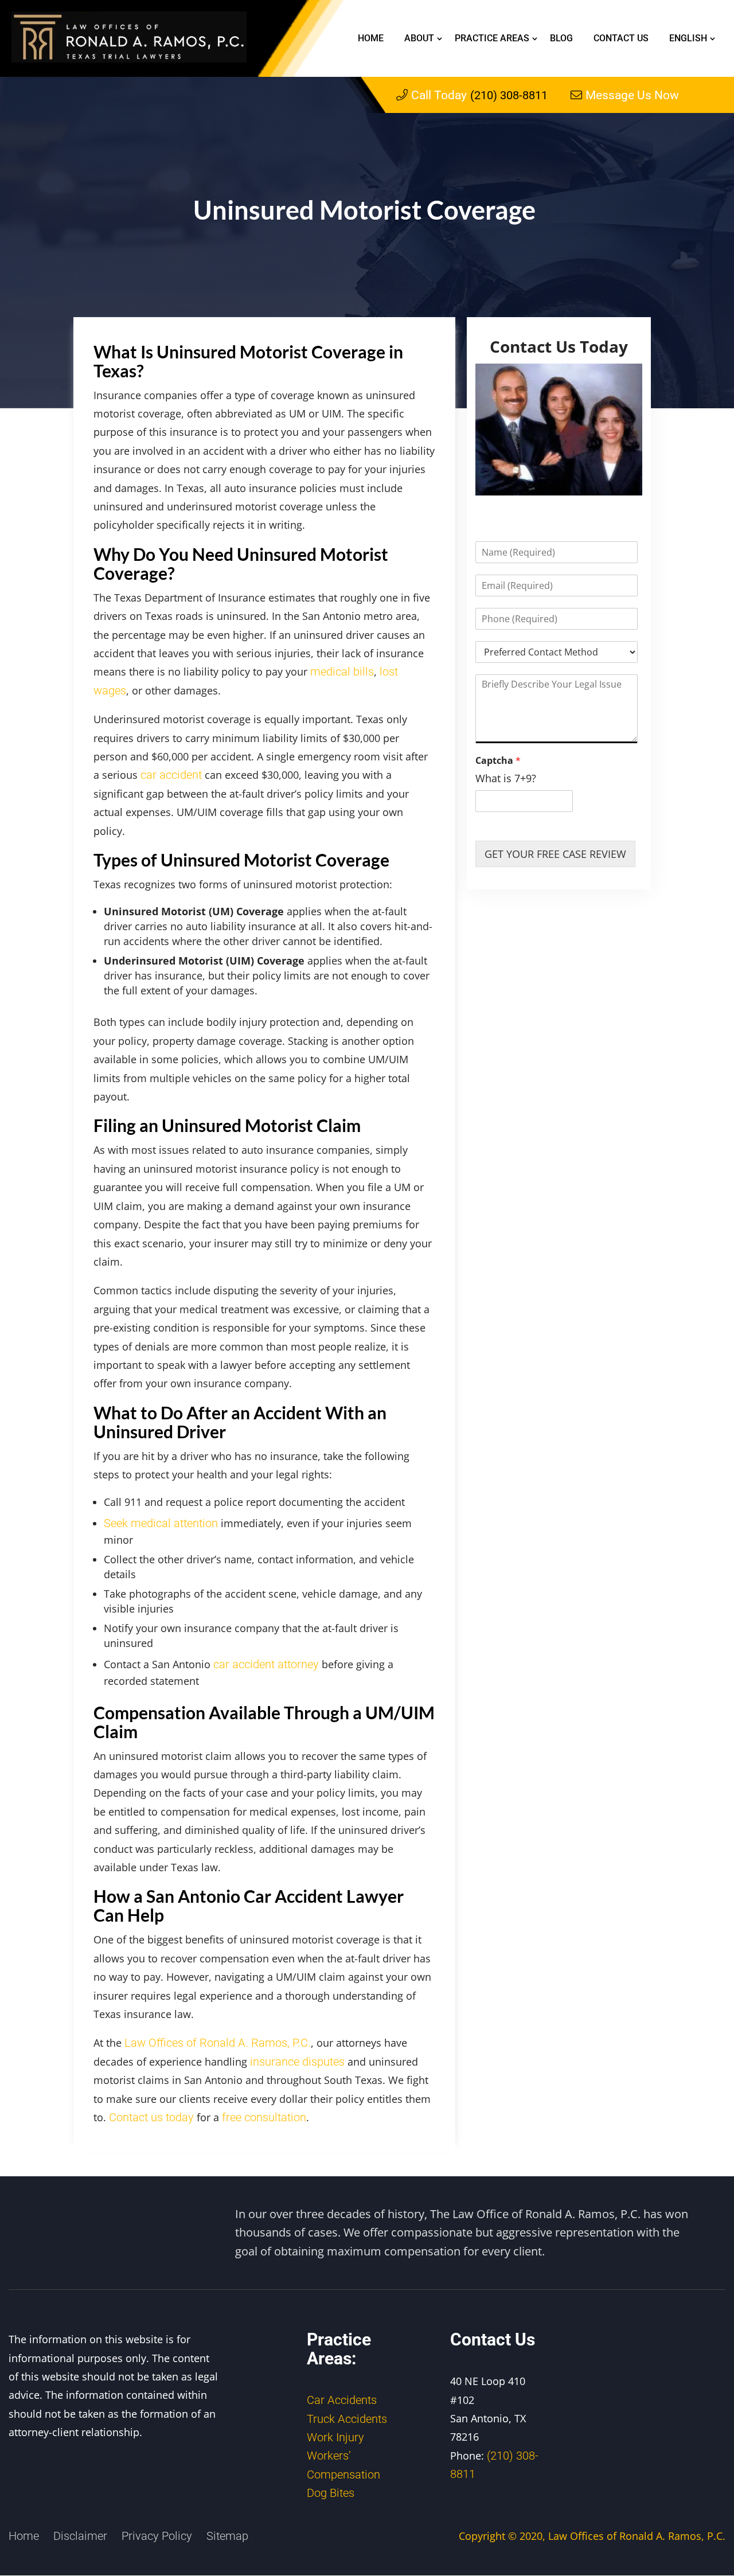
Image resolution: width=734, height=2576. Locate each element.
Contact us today (151, 2117)
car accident (171, 775)
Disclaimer (80, 2535)
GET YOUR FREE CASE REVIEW (555, 854)
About (419, 38)
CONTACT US (621, 38)
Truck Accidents (347, 2418)
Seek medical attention (161, 1523)
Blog (561, 38)
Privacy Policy (157, 2535)
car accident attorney (266, 1664)
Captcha (498, 761)
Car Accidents (342, 2400)
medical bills (342, 672)
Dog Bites (331, 2493)
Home (371, 38)
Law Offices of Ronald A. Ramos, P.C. (218, 2043)
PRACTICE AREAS (492, 38)
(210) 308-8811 (479, 95)
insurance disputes (297, 2062)
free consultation (264, 2117)
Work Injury (335, 2437)
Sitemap (227, 2535)
